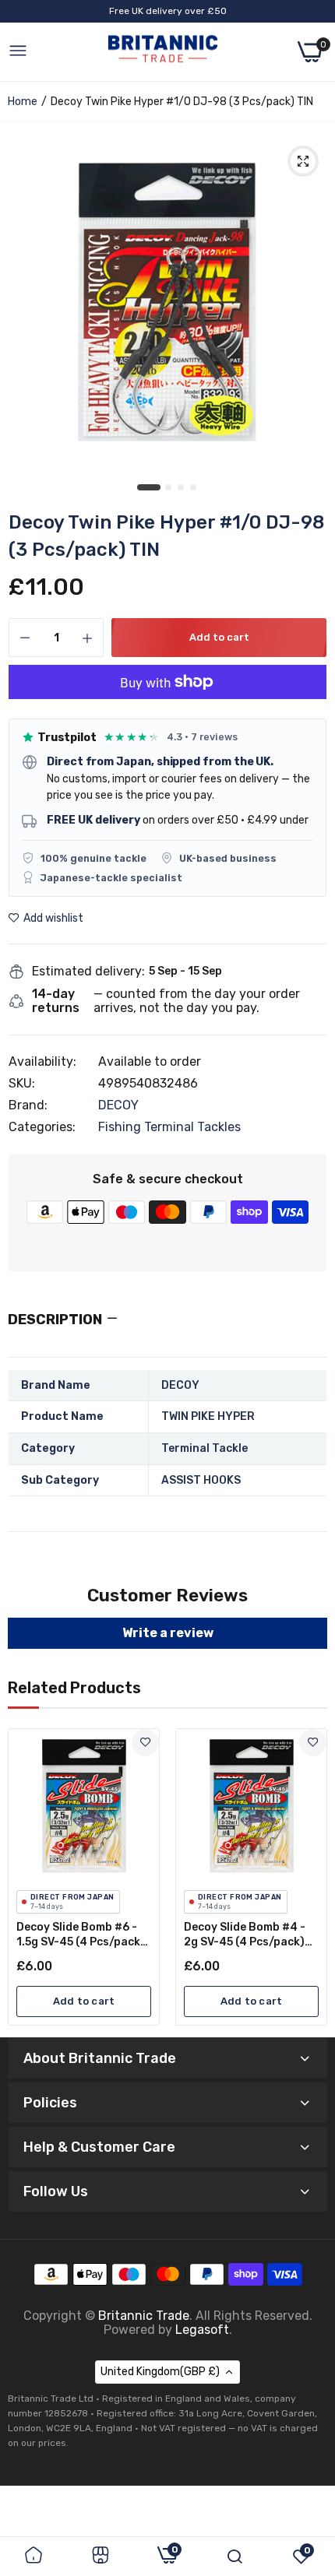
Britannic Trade (144, 2316)
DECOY (118, 1105)
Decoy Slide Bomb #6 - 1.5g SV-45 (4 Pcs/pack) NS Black (81, 1935)
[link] (145, 1743)
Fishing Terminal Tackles (169, 1127)
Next (308, 1877)
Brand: (28, 1105)
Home (23, 102)
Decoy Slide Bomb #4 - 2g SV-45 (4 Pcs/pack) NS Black (245, 1935)
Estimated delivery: (88, 972)
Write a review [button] (168, 1633)
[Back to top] (304, 2448)
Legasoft (202, 2330)
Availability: (42, 1062)
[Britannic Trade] (163, 52)
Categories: (42, 1127)
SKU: (22, 1084)
